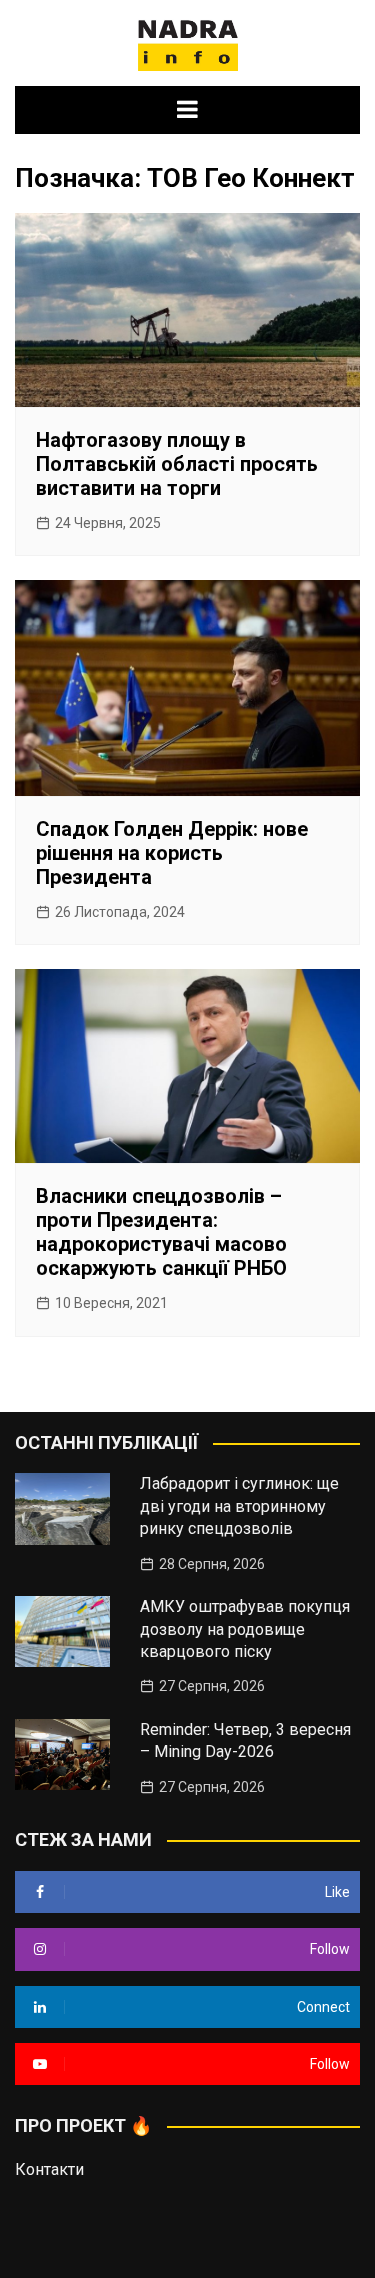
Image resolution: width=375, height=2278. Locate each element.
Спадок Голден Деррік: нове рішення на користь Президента (172, 853)
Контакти (49, 2169)
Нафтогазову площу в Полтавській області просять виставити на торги (177, 464)
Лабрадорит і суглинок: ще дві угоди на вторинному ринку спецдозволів (239, 1506)
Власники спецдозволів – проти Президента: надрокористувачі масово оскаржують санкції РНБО (161, 1232)
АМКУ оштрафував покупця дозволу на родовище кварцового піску (245, 1629)
